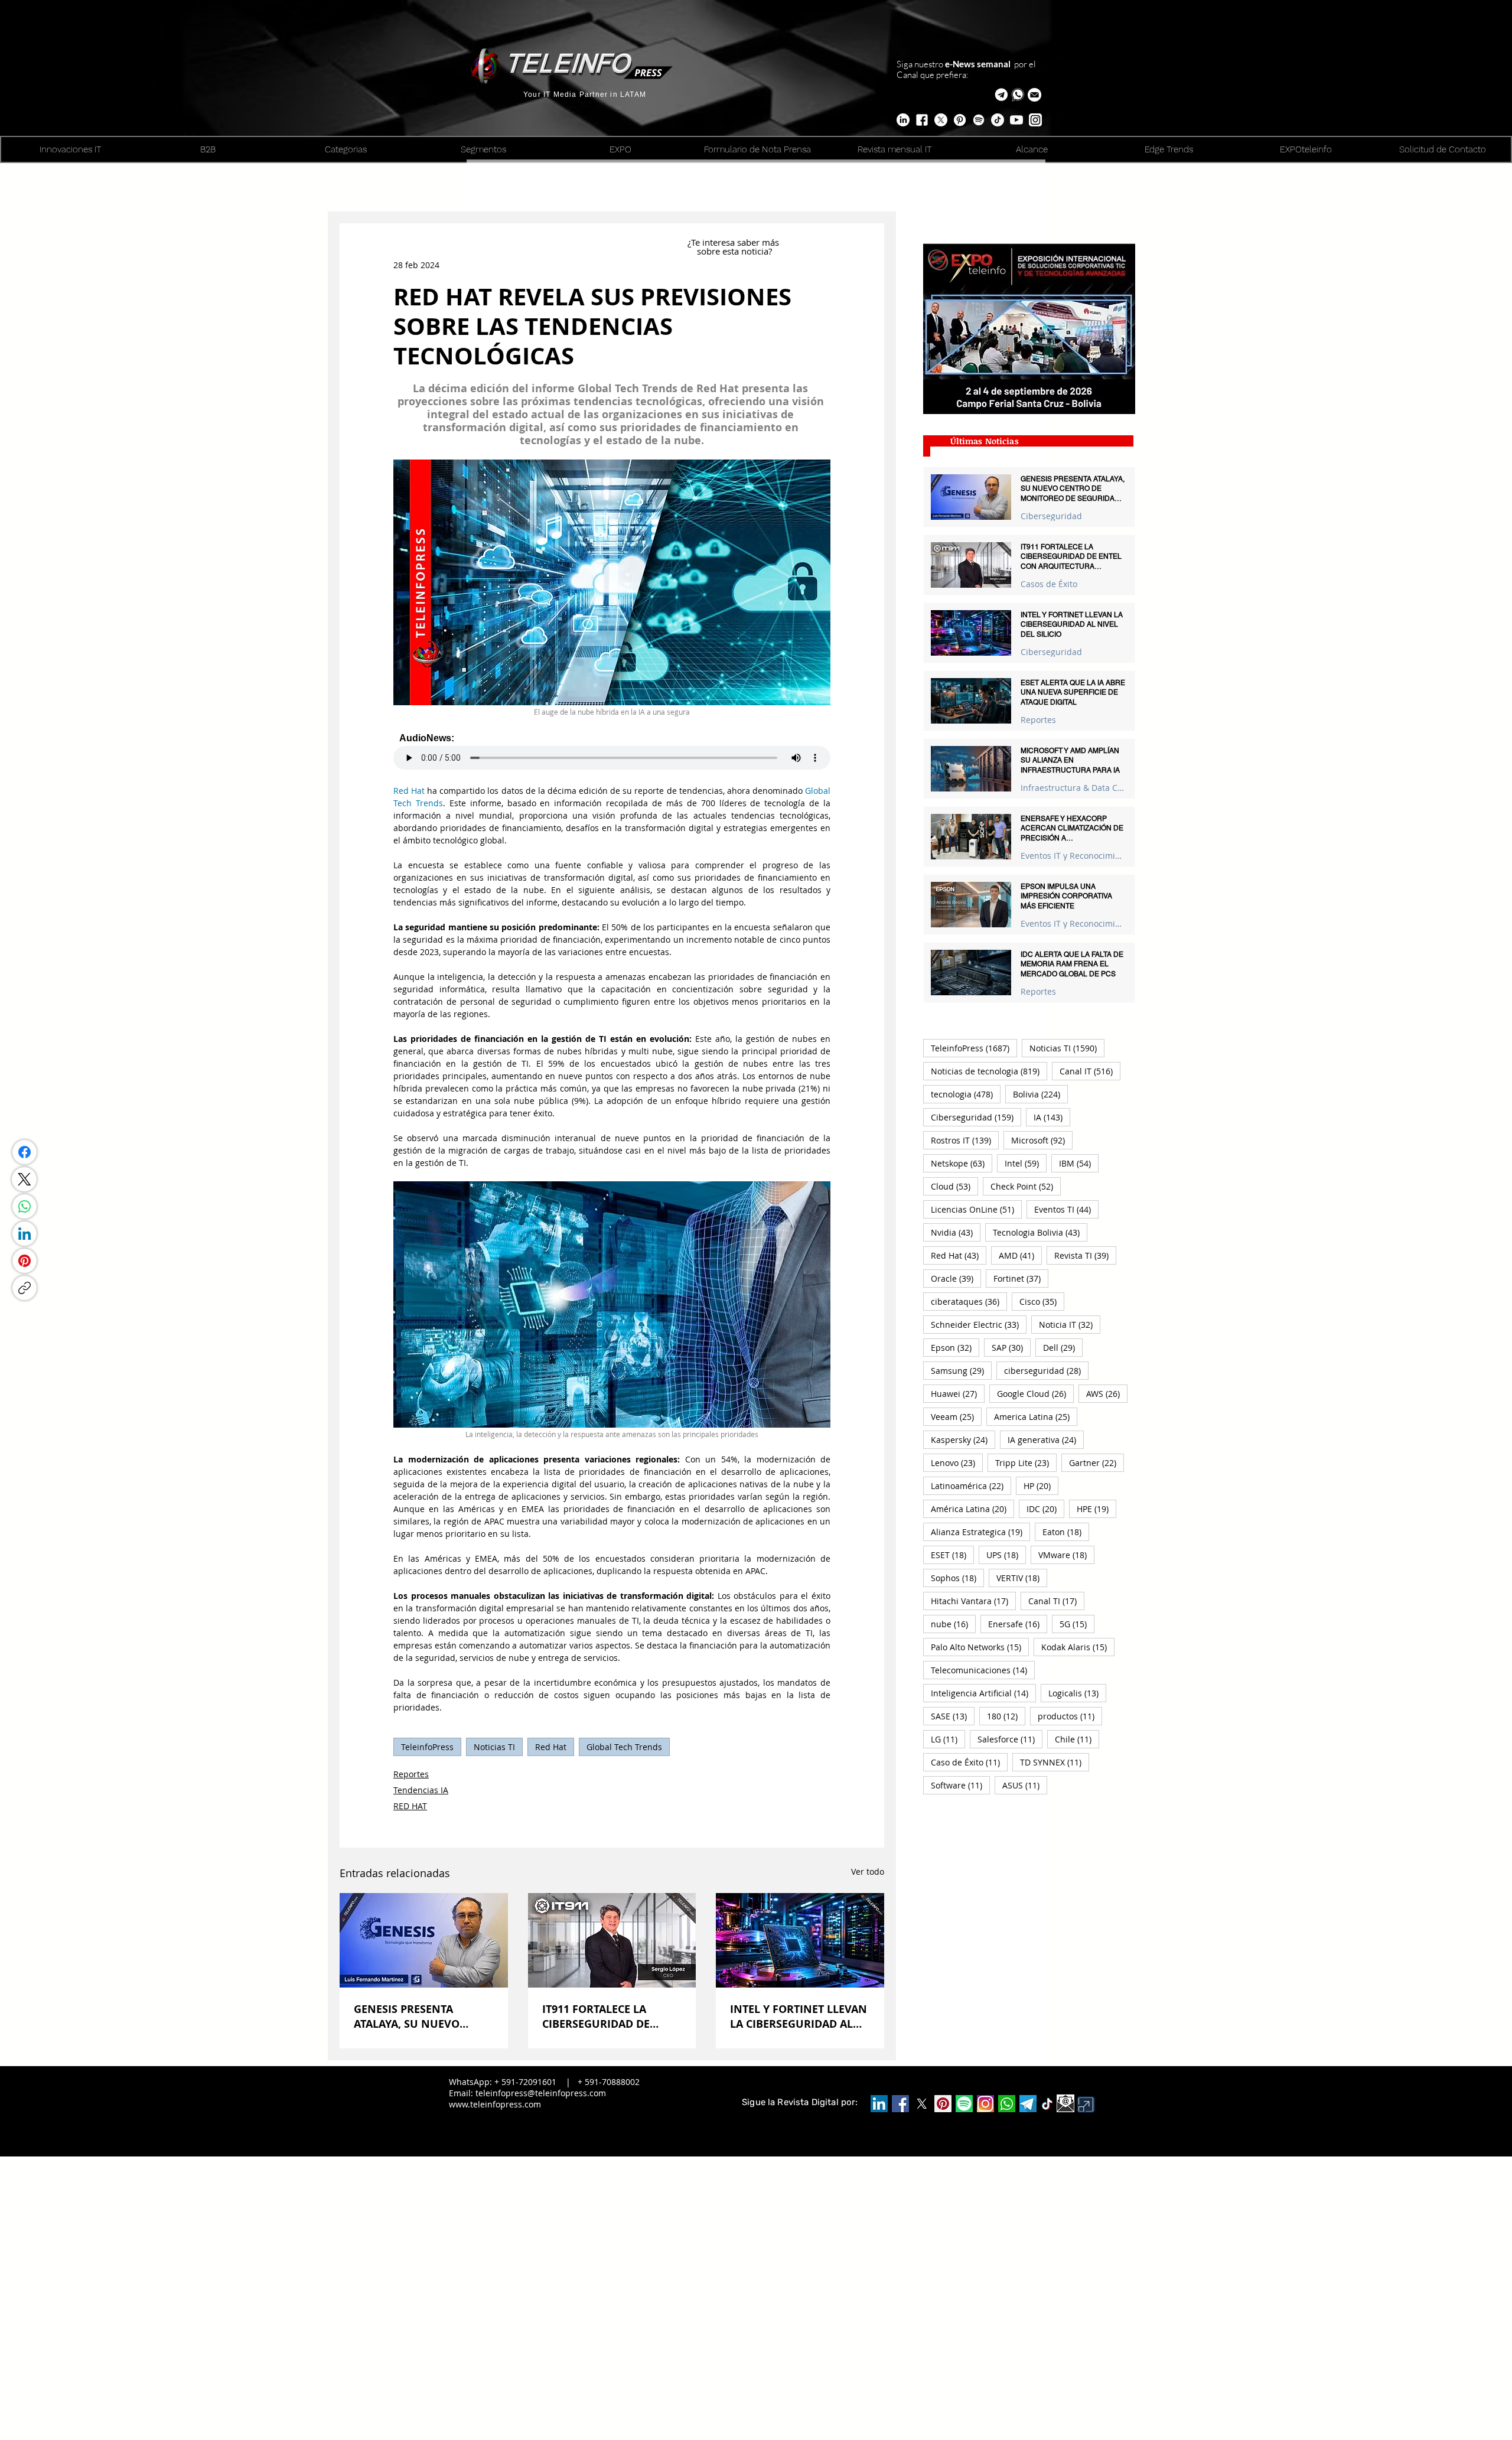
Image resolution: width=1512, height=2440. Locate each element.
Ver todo (868, 1871)
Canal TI (1056, 1601)
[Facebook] (25, 1152)
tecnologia (966, 1094)
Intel (1026, 1163)
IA (1052, 1117)
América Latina (972, 1509)
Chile (1077, 1739)
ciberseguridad (1046, 1370)
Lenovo (957, 1462)
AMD (1020, 1255)
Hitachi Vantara (973, 1601)
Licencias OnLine (976, 1209)
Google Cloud (1035, 1393)
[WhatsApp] (25, 1206)
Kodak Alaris (1078, 1647)
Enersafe (1018, 1624)
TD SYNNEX (1055, 1762)
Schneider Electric (979, 1324)
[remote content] (612, 751)
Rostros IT (965, 1140)
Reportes (411, 1774)
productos (1070, 1716)
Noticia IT (1070, 1324)
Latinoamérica (971, 1485)
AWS (1107, 1393)
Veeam (956, 1416)
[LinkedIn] (25, 1234)
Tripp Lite (1026, 1462)
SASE (953, 1716)
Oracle (956, 1278)
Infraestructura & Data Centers (1073, 788)
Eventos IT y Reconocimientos (1073, 856)
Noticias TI (494, 1747)
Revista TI (1085, 1255)
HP (1041, 1485)
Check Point (1026, 1186)
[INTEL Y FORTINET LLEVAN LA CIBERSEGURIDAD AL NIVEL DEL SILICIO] (800, 1940)
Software (960, 1785)
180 (1006, 1716)
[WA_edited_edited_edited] (1007, 2104)
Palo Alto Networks (980, 1647)
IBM (1079, 1163)
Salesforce (1010, 1739)
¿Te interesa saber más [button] (734, 242)
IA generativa (1046, 1439)
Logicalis (1077, 1693)
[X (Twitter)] (24, 1179)
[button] (1034, 95)
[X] (941, 120)
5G (1077, 1624)
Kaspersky (963, 1439)
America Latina (1036, 1416)
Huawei (958, 1393)
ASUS (1025, 1785)
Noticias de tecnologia (989, 1071)
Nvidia (956, 1232)
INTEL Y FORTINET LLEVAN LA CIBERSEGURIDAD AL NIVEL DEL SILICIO (799, 2016)
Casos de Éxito (1049, 584)
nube (953, 1624)
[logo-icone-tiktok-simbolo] (1047, 2104)
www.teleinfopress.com (495, 2104)
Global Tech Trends (624, 1747)
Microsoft (1042, 1140)
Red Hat (551, 1747)
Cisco (1042, 1301)
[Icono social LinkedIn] (879, 2104)
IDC (1045, 1509)
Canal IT (1090, 1071)
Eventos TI (1066, 1209)
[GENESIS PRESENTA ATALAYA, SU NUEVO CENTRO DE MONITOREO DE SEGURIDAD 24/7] (424, 1940)
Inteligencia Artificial (983, 1693)
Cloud (954, 1186)
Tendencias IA (421, 1790)
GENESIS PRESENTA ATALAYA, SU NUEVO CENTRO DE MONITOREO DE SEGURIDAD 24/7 (418, 2016)
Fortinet (1021, 1278)
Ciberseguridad (1051, 516)
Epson (955, 1347)
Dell (1063, 1347)
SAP (1011, 1347)
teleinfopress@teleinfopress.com (541, 2093)
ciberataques (969, 1301)
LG (948, 1739)
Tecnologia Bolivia (1040, 1232)
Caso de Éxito (969, 1762)
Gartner (1096, 1462)
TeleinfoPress (427, 1747)
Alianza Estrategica (980, 1532)
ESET (952, 1555)
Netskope (962, 1163)
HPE (1096, 1509)
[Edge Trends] (979, 120)
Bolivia (1040, 1094)
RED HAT (410, 1806)
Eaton (1066, 1532)
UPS (1006, 1555)
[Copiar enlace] (25, 1288)
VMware (1066, 1555)
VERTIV (1022, 1578)
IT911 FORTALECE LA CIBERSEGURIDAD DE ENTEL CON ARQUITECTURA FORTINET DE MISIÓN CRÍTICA (610, 2016)
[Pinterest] (25, 1261)
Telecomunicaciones (983, 1670)
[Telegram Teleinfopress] (1001, 95)
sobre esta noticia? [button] (734, 251)
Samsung (961, 1370)
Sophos (957, 1578)
